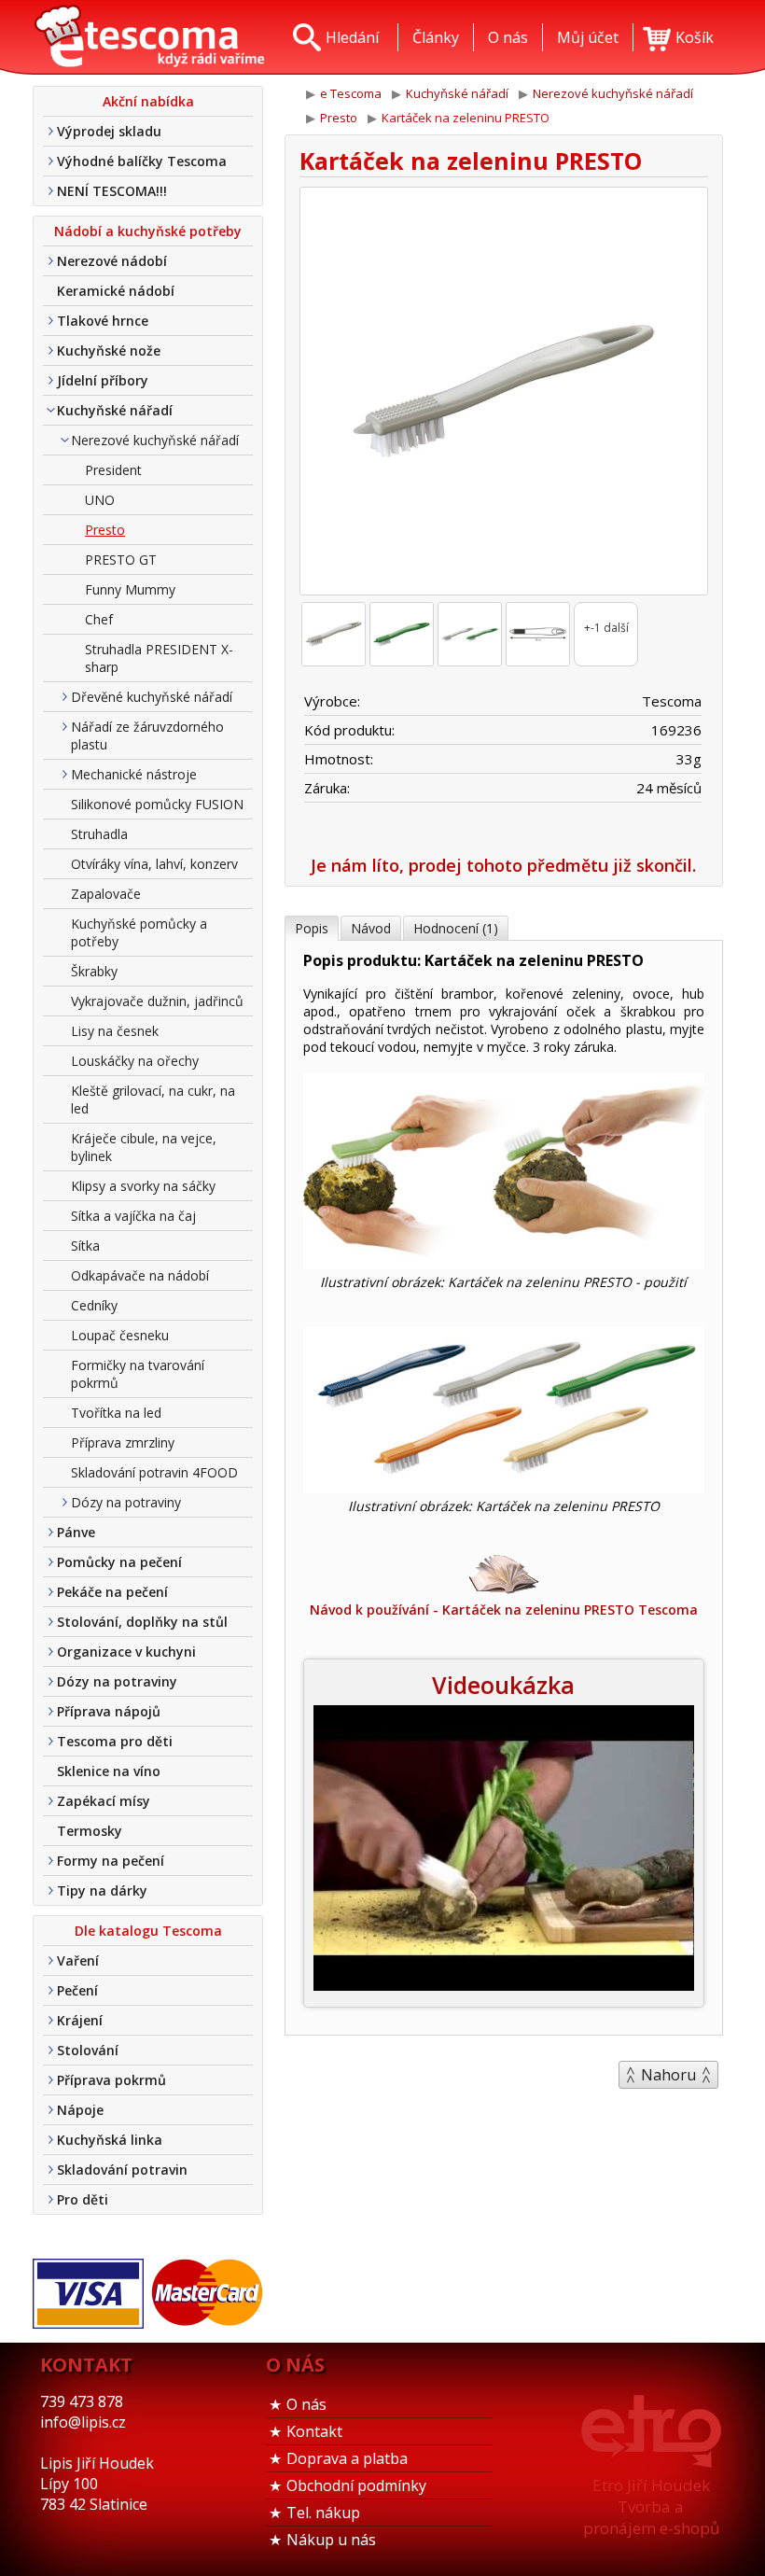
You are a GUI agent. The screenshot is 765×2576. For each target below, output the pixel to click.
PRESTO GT (121, 560)
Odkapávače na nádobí (140, 1275)
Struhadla (99, 834)
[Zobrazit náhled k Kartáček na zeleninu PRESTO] (504, 393)
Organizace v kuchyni (126, 1652)
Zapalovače (106, 894)
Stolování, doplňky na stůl (142, 1622)
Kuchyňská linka (110, 2140)
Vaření (78, 1960)
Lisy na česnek (115, 1031)
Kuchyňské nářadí (115, 410)
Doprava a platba (347, 2458)
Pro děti (83, 2199)
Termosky (90, 1831)
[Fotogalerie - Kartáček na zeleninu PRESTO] (334, 634)
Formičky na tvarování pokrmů (138, 1374)
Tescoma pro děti (115, 1741)
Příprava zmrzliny (123, 1442)
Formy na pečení (111, 1861)
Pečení (77, 1990)
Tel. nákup (323, 2513)
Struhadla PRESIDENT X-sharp (159, 658)
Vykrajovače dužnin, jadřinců (157, 1001)
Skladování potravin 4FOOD (154, 1472)
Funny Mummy (130, 589)
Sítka (85, 1246)
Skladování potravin (122, 2170)
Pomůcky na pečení (119, 1562)
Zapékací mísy (104, 1801)
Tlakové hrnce (103, 321)
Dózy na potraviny (126, 1502)
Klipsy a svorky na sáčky (143, 1186)
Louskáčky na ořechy (135, 1061)
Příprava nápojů (109, 1711)
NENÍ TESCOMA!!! (112, 191)
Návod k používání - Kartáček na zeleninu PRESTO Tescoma (504, 1610)
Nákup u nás (331, 2540)
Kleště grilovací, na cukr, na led (153, 1099)
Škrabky (94, 971)
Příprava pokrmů (111, 2080)
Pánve (76, 1532)
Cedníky (94, 1305)
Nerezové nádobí (112, 261)
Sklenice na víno (109, 1771)
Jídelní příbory (103, 380)
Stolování (88, 2050)
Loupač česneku (120, 1335)
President (113, 470)
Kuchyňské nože (109, 350)
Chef (99, 619)
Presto (105, 530)
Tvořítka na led (116, 1413)
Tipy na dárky (102, 1890)
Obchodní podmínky (356, 2485)
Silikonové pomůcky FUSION (157, 804)
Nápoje (80, 2110)
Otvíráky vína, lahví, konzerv (154, 864)
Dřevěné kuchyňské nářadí (152, 697)
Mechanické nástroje (134, 774)
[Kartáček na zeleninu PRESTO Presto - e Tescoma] (149, 37)
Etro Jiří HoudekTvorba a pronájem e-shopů (651, 2506)
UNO (100, 500)
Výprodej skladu (109, 131)
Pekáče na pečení (112, 1592)
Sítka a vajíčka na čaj (133, 1216)
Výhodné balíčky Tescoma (142, 161)
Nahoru (668, 2075)
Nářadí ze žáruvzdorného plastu (147, 735)
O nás (306, 2404)
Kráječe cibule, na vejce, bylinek (144, 1147)
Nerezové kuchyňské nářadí (155, 440)
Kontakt (314, 2431)
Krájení (80, 2020)
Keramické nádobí (116, 291)
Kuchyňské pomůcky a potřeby (139, 932)
